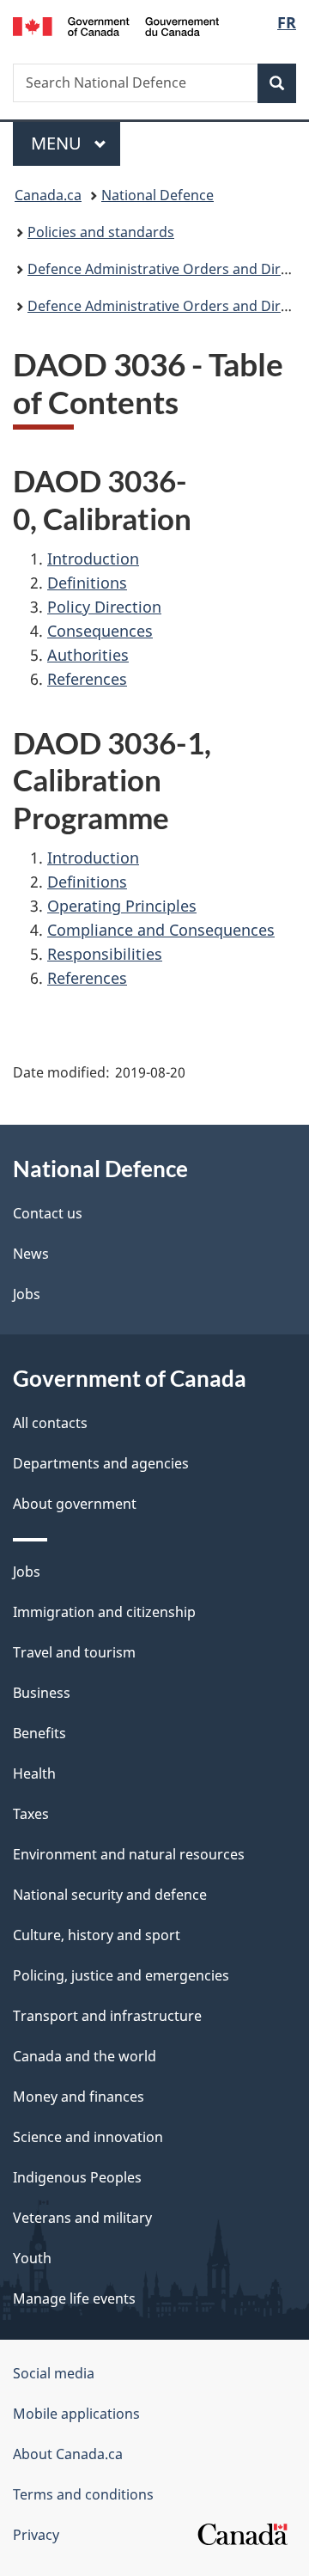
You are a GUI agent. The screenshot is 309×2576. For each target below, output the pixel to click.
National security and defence (110, 1895)
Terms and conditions (83, 2494)
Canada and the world (85, 2056)
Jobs (27, 1294)
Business (42, 1693)
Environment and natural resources (129, 1854)
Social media (54, 2373)
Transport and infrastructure (107, 2016)
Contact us (48, 1213)
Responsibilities (105, 954)
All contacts (50, 1423)
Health (34, 1773)
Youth (32, 2258)
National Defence (158, 195)
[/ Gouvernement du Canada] (116, 25)
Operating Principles (122, 906)
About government (75, 1504)
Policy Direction (104, 607)
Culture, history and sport (97, 1935)
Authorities (88, 655)
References (87, 679)
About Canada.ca (68, 2454)
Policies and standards (101, 232)
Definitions (87, 583)
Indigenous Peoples (77, 2177)
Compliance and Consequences (161, 930)
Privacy (36, 2535)
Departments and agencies (101, 1463)
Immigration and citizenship (104, 1612)
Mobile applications (76, 2414)
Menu (58, 143)
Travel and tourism (74, 1652)
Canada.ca (48, 195)
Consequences (100, 631)
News (31, 1254)
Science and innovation (88, 2137)
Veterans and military (82, 2218)
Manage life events (74, 2298)
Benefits (39, 1733)
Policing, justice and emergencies (121, 1975)
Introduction (93, 559)
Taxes (31, 1814)
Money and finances (79, 2097)
